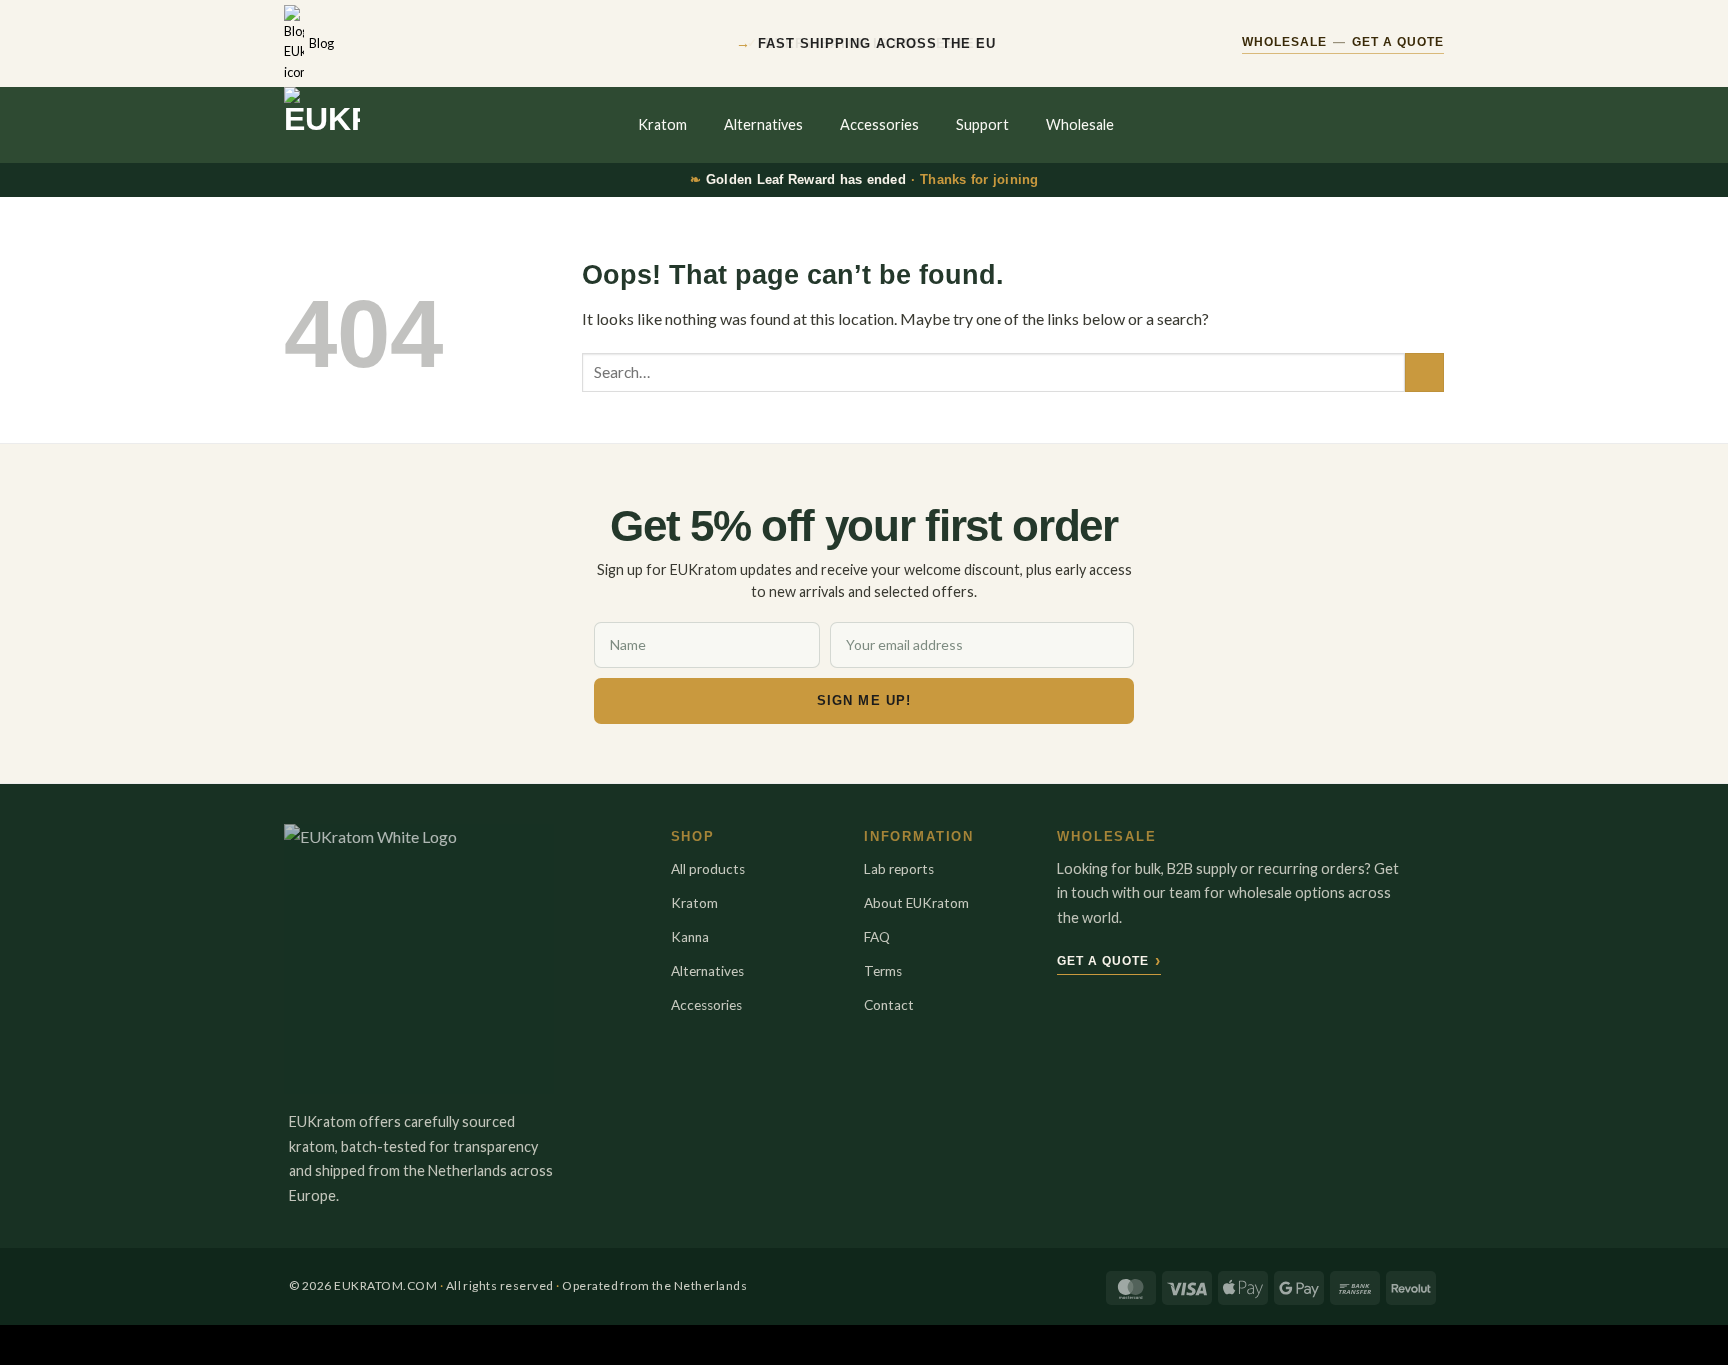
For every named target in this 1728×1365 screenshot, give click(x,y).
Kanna (690, 937)
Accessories (879, 124)
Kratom (662, 124)
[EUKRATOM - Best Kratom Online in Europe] (374, 125)
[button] (1392, 125)
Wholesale (1080, 124)
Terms (883, 971)
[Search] (1351, 125)
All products (708, 869)
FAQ (877, 937)
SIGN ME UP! (863, 700)
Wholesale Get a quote (1343, 42)
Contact (889, 1005)
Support (982, 124)
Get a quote (1109, 960)
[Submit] (1424, 372)
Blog (321, 43)
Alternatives (763, 124)
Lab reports (899, 869)
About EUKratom (916, 903)
